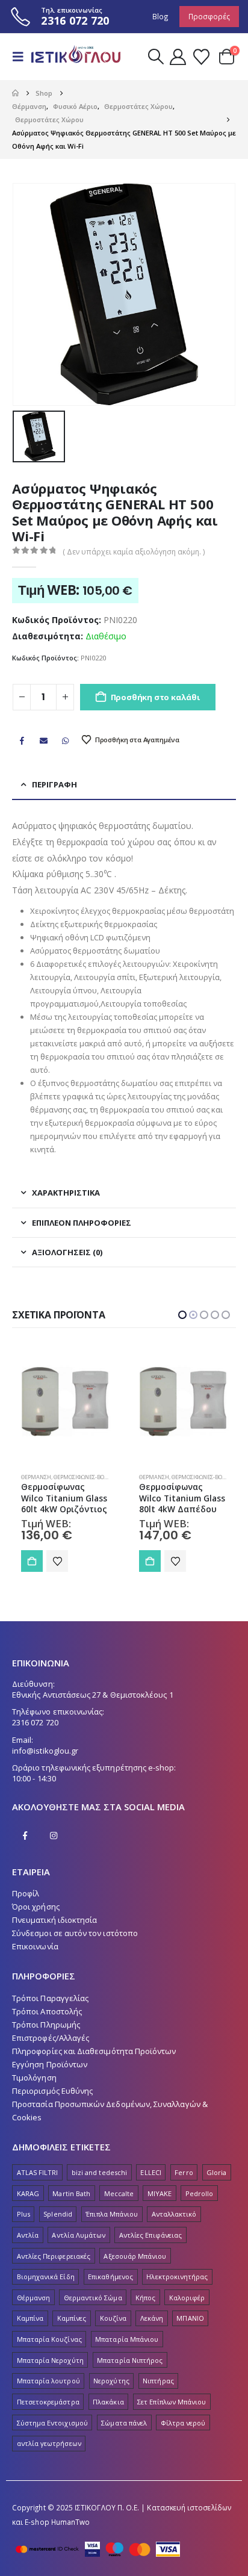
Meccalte (119, 2205)
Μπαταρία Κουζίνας (49, 2351)
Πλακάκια (108, 2414)
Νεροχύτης (111, 2393)
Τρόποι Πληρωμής (46, 2037)
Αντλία (28, 2247)
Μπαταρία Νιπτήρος (130, 2372)
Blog (160, 16)
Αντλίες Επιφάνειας (150, 2247)
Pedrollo (200, 2205)
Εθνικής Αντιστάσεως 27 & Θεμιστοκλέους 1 (93, 1707)
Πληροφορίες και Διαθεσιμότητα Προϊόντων (94, 2063)
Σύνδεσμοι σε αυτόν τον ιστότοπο (75, 1945)
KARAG (28, 2205)
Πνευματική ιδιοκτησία (54, 1932)
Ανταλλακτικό (174, 2226)
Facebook (22, 740)
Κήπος (145, 2310)
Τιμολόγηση (34, 2090)
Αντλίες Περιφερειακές (54, 2268)
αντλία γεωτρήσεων (49, 2455)
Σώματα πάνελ (124, 2435)
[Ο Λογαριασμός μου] (178, 57)
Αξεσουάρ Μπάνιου (135, 2268)
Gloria (216, 2184)
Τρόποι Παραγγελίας (50, 2010)
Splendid (58, 2226)
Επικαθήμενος (110, 2289)
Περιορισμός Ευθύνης (52, 2103)
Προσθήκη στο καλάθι (155, 697)
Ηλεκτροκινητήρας (177, 2289)
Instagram (54, 1848)
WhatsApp (66, 740)
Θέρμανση (36, 1477)
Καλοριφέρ (187, 2310)
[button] (22, 57)
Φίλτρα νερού (183, 2435)
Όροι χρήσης (36, 1919)
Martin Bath (71, 2205)
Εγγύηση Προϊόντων (50, 2076)
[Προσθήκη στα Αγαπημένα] (57, 1561)
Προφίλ (26, 1905)
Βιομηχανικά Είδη (46, 2289)
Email (43, 740)
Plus (23, 2226)
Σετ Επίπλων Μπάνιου (172, 2414)
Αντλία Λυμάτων (79, 2247)
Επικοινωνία (35, 1958)
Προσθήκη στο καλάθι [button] (32, 1561)
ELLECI (150, 2184)
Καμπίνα (30, 2330)
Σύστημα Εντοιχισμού (52, 2435)
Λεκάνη (152, 2330)
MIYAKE (160, 2205)
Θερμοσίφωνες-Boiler (85, 1477)
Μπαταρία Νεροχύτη (50, 2372)
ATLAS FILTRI (38, 2184)
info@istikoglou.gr (45, 1763)
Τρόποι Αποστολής (47, 2023)
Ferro (184, 2184)
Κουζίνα (113, 2330)
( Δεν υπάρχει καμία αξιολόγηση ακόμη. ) (134, 552)
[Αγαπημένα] (201, 57)
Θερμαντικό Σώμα (93, 2310)
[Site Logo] (73, 57)
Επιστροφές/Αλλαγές (51, 2050)
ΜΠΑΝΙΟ (190, 2330)
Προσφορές (209, 16)
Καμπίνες (72, 2330)
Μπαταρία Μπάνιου (127, 2351)
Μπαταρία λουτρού (48, 2393)
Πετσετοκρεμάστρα (48, 2414)
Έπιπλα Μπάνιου (112, 2226)
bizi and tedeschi (99, 2184)
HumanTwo (71, 2534)
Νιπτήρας (158, 2393)
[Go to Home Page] (15, 93)
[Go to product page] (65, 1401)
